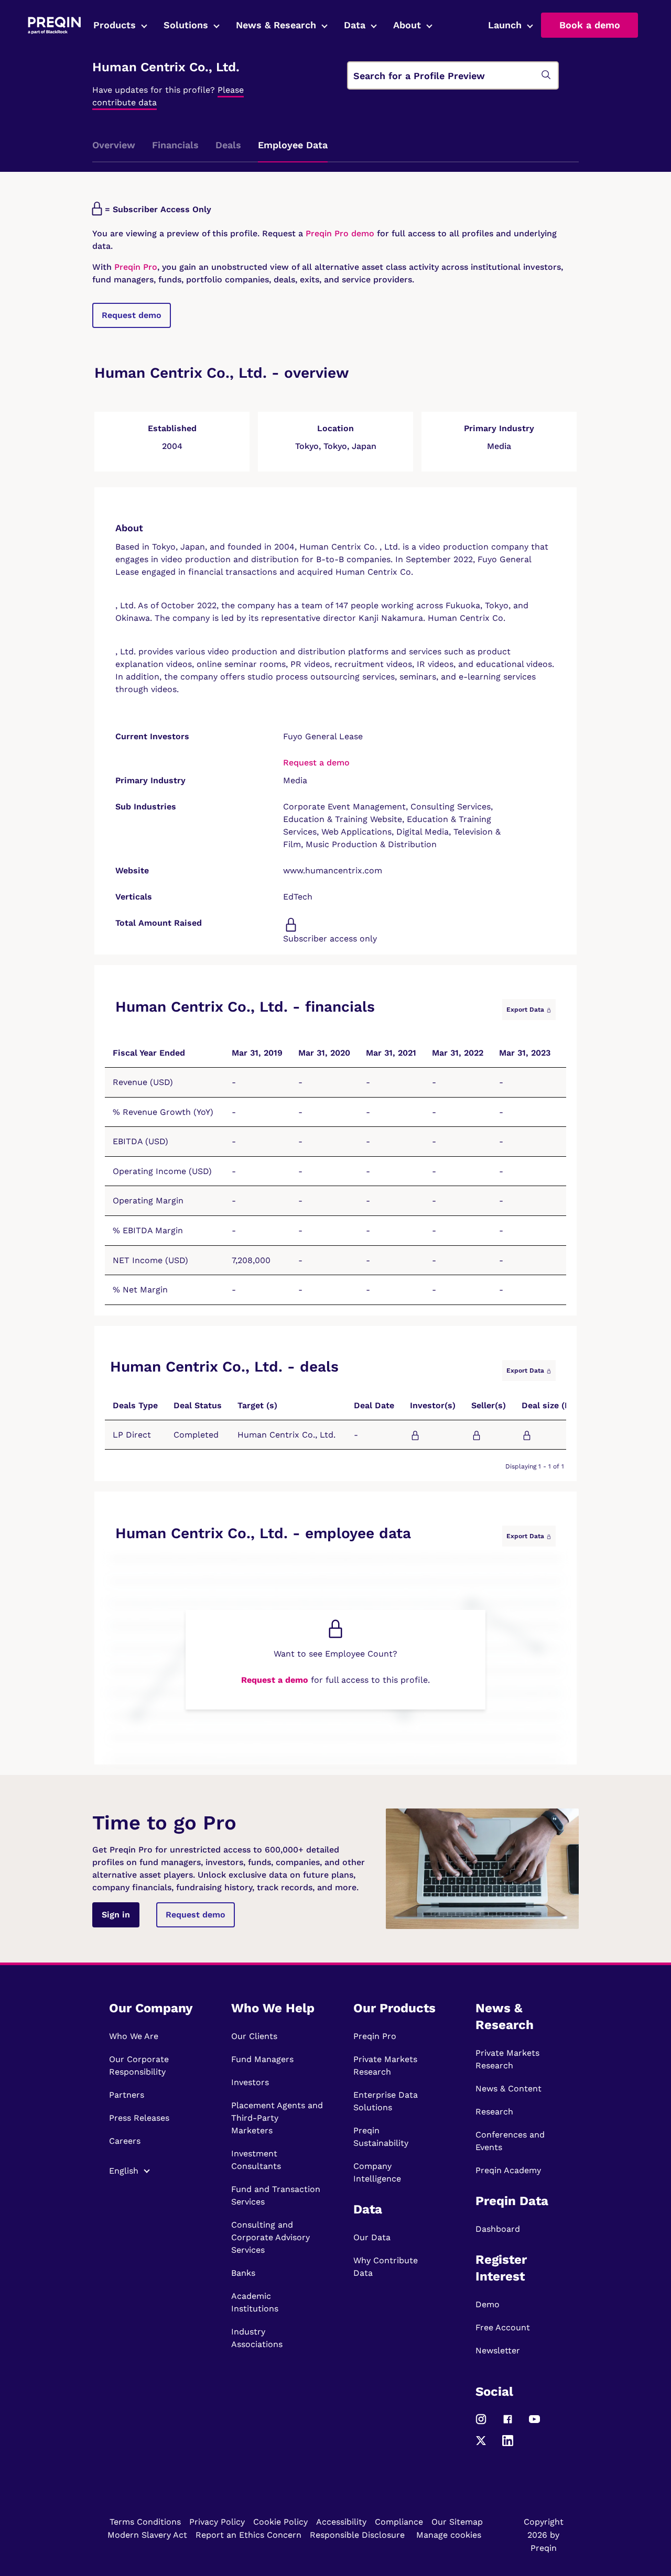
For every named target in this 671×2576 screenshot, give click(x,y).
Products (115, 25)
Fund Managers (262, 2059)
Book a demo (590, 25)
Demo (488, 2304)
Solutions (186, 25)
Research (494, 2112)
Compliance (399, 2522)
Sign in (116, 1915)
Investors (250, 2082)
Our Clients (254, 2036)
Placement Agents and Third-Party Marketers (277, 2118)
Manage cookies (449, 2535)
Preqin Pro (134, 267)
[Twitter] (481, 2445)
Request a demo (316, 763)
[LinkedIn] (508, 2445)
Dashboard (498, 2229)
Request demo (132, 315)
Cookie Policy (280, 2522)
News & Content (508, 2089)
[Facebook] (508, 2424)
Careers (125, 2141)
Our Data (372, 2237)
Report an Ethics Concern (248, 2535)
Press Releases (139, 2118)
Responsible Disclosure (357, 2535)
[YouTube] (534, 2424)
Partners (127, 2095)
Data (355, 25)
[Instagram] (481, 2424)
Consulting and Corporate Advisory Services (270, 2237)
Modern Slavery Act (147, 2535)
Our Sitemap (457, 2522)
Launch (505, 25)
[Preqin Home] (54, 25)
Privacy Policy (217, 2522)
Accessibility (341, 2522)
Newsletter (498, 2350)
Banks (243, 2273)
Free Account (503, 2327)
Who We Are (134, 2036)
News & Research (276, 25)
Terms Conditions (145, 2522)
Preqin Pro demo (340, 233)
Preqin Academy (508, 2170)
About (407, 25)
